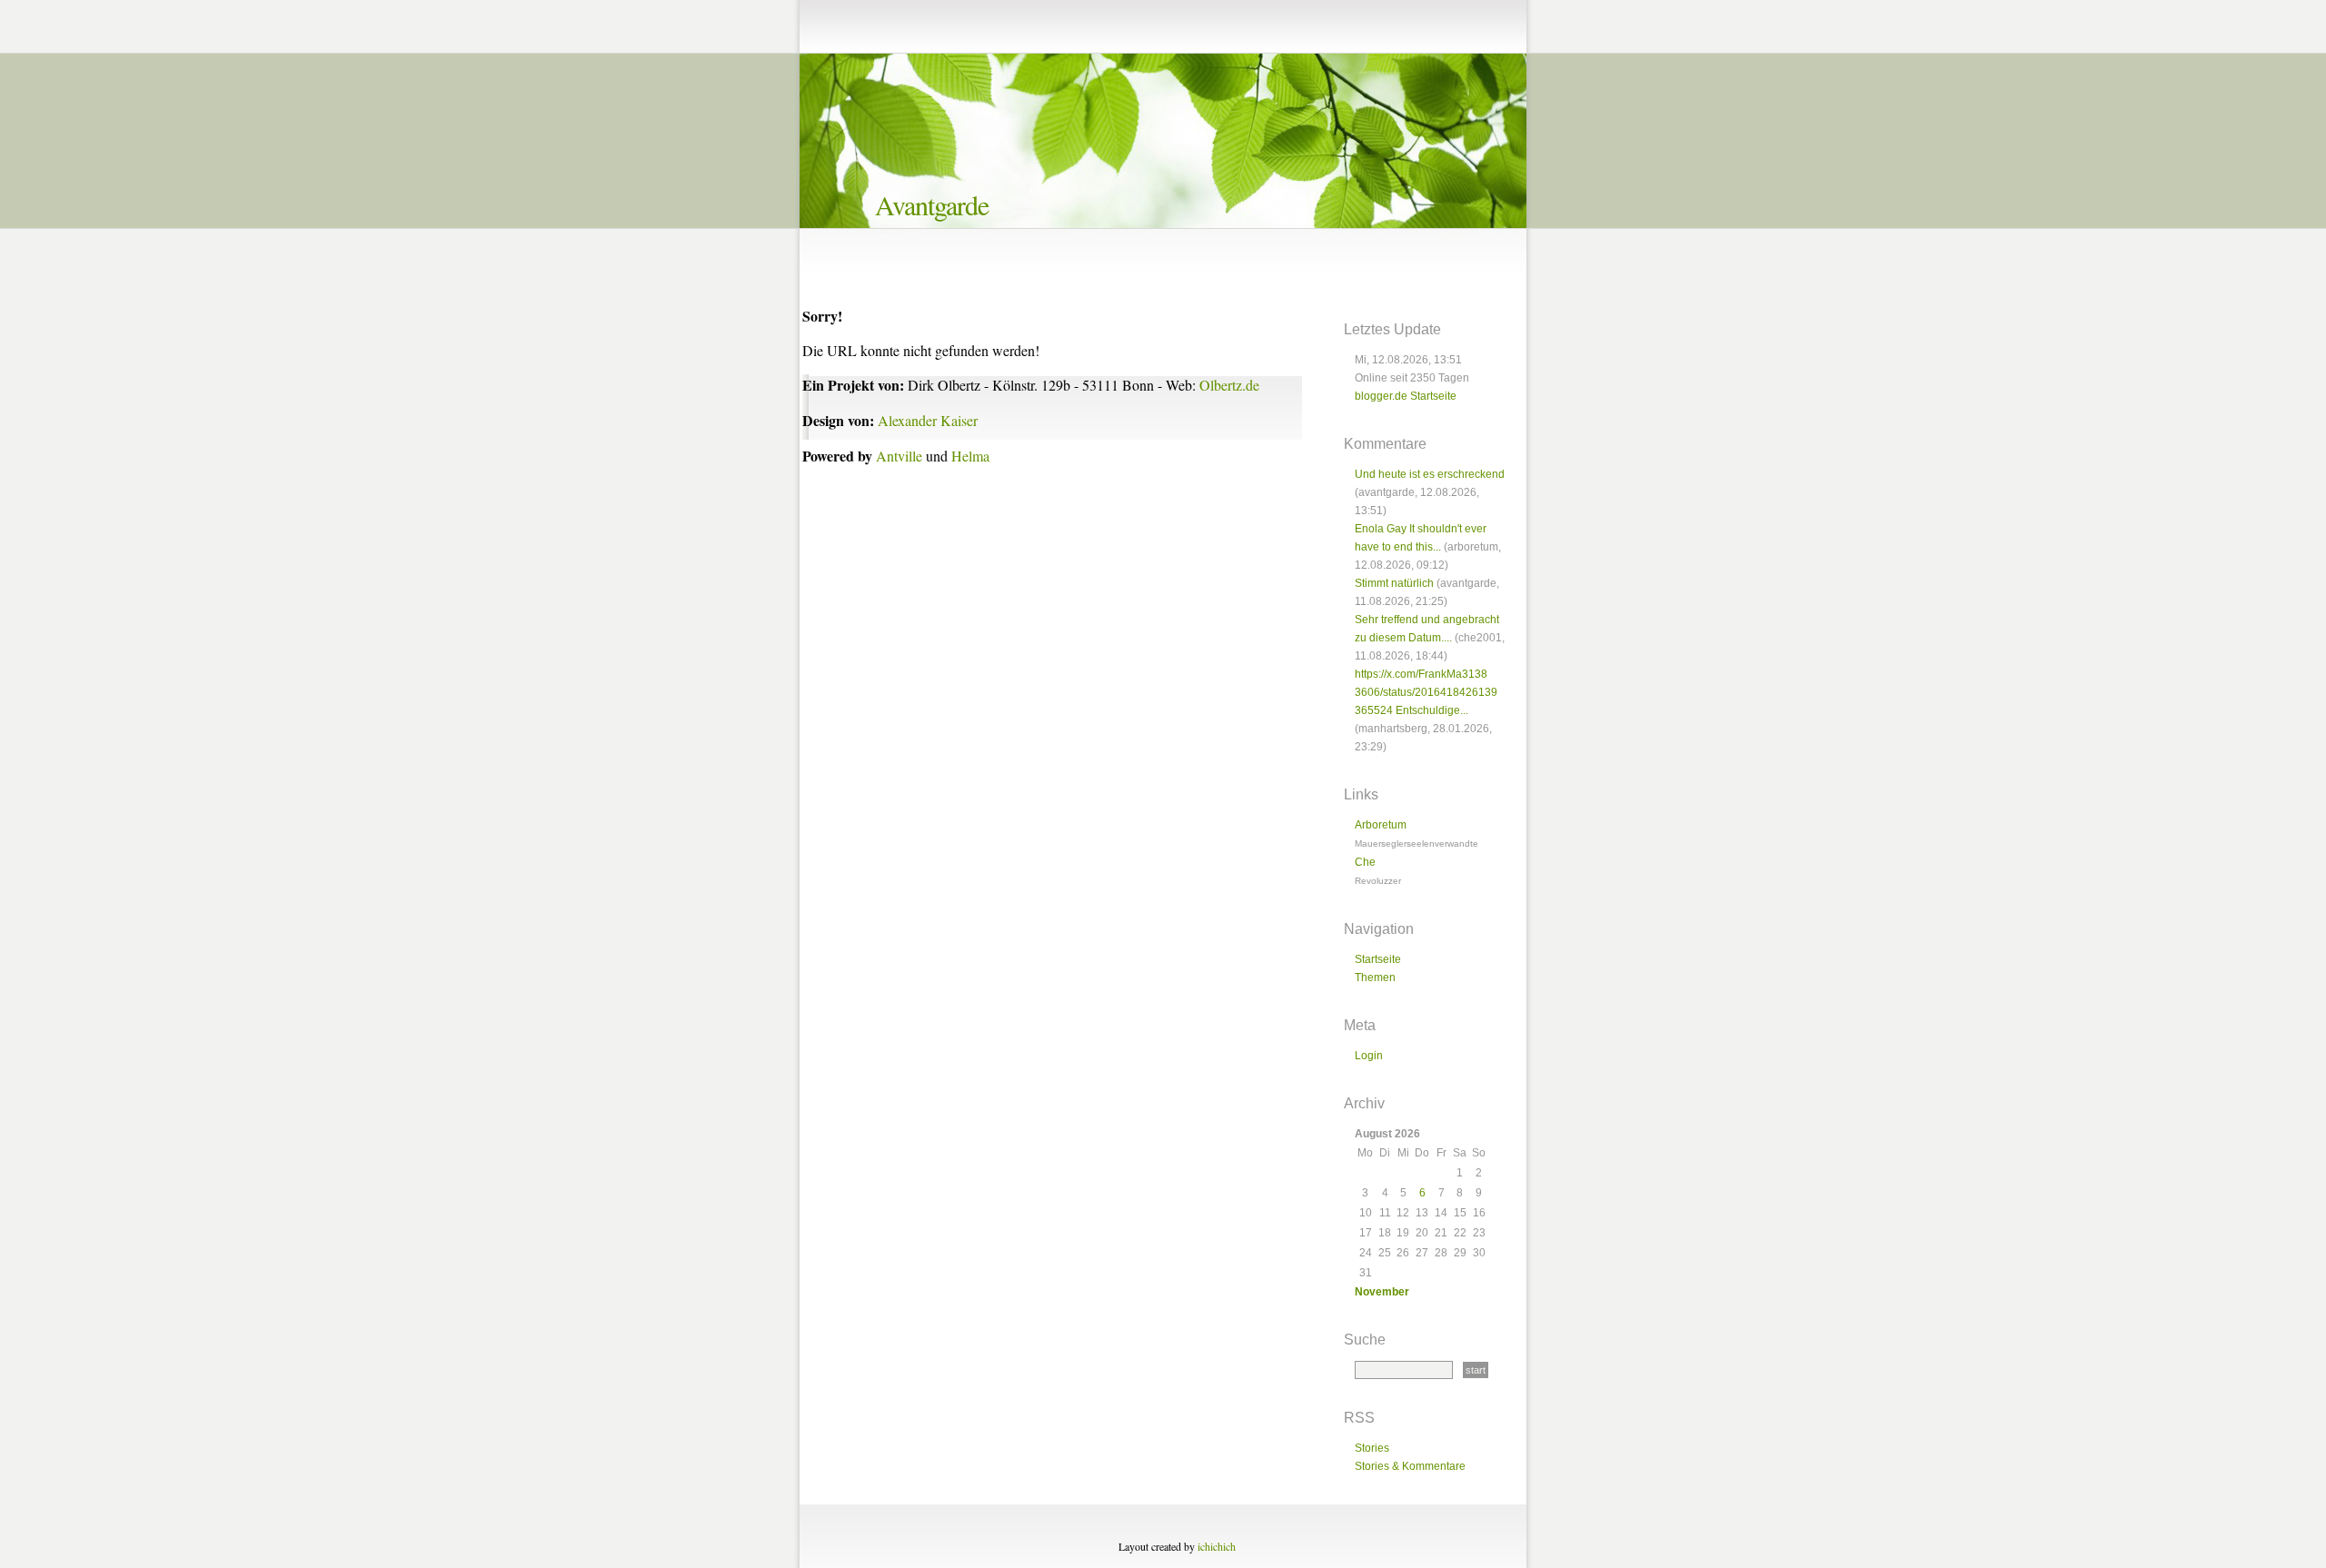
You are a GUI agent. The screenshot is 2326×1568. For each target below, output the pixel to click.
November (1382, 1292)
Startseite (1378, 959)
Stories (1372, 1448)
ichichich (1217, 1546)
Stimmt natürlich (1394, 583)
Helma (970, 456)
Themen (1375, 978)
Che (1365, 862)
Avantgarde (932, 204)
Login (1369, 1056)
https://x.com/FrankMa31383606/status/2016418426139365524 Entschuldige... (1426, 692)
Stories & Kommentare (1410, 1466)
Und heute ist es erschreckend (1430, 474)
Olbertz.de (1229, 385)
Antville (899, 456)
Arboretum (1381, 825)
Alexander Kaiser (928, 420)
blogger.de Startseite (1406, 396)
